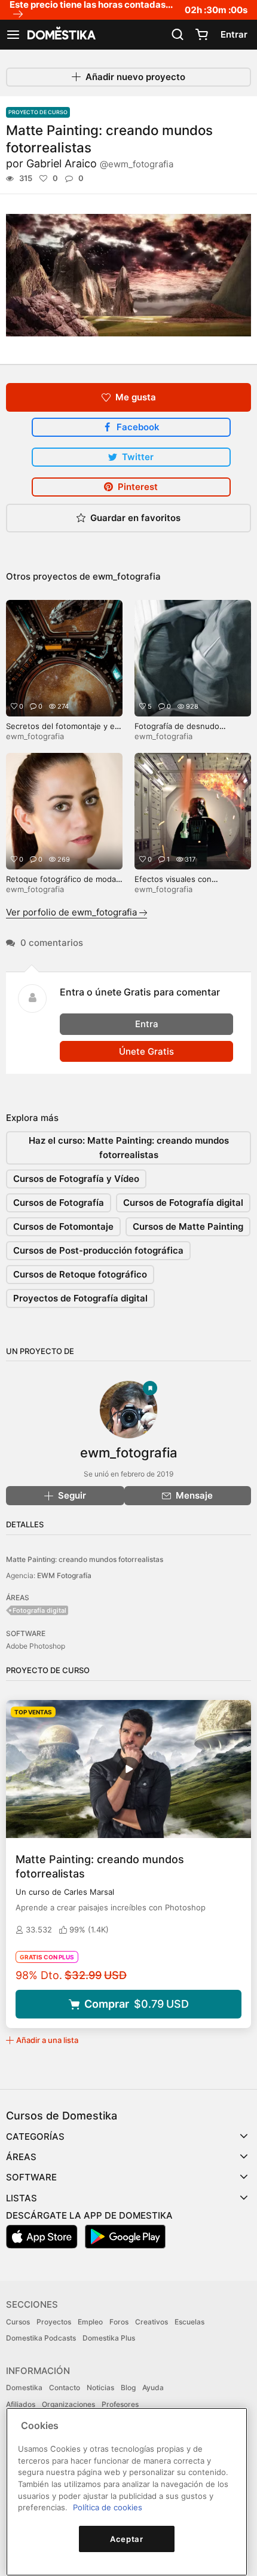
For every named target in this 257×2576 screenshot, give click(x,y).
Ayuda (153, 2387)
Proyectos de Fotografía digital (80, 1298)
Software (31, 2177)
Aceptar (127, 2539)
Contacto (65, 2387)
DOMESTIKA (60, 35)
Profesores (120, 2404)
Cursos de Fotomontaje (63, 1226)
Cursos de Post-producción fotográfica (98, 1250)
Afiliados (21, 2404)
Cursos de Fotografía (59, 1203)
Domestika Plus (109, 2338)
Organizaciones (68, 2404)
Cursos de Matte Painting (188, 1226)
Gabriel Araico (100, 163)
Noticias (100, 2387)
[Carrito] (201, 35)
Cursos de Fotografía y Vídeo (76, 1179)
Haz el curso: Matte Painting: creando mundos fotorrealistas (129, 1148)
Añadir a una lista (47, 2040)
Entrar (234, 34)
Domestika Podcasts (41, 2338)
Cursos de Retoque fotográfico (80, 1274)
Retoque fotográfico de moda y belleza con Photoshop (64, 884)
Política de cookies (108, 2507)
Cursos (18, 2322)
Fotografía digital (39, 1610)
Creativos (152, 2322)
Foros (119, 2322)
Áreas (21, 2157)
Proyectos (54, 2322)
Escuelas (189, 2322)
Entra (147, 1024)
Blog (128, 2387)
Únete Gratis (146, 1051)
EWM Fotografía (64, 1575)
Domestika (24, 2387)
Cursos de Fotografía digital (183, 1203)
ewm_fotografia (127, 576)
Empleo (90, 2322)
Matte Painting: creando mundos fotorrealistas (85, 1559)
